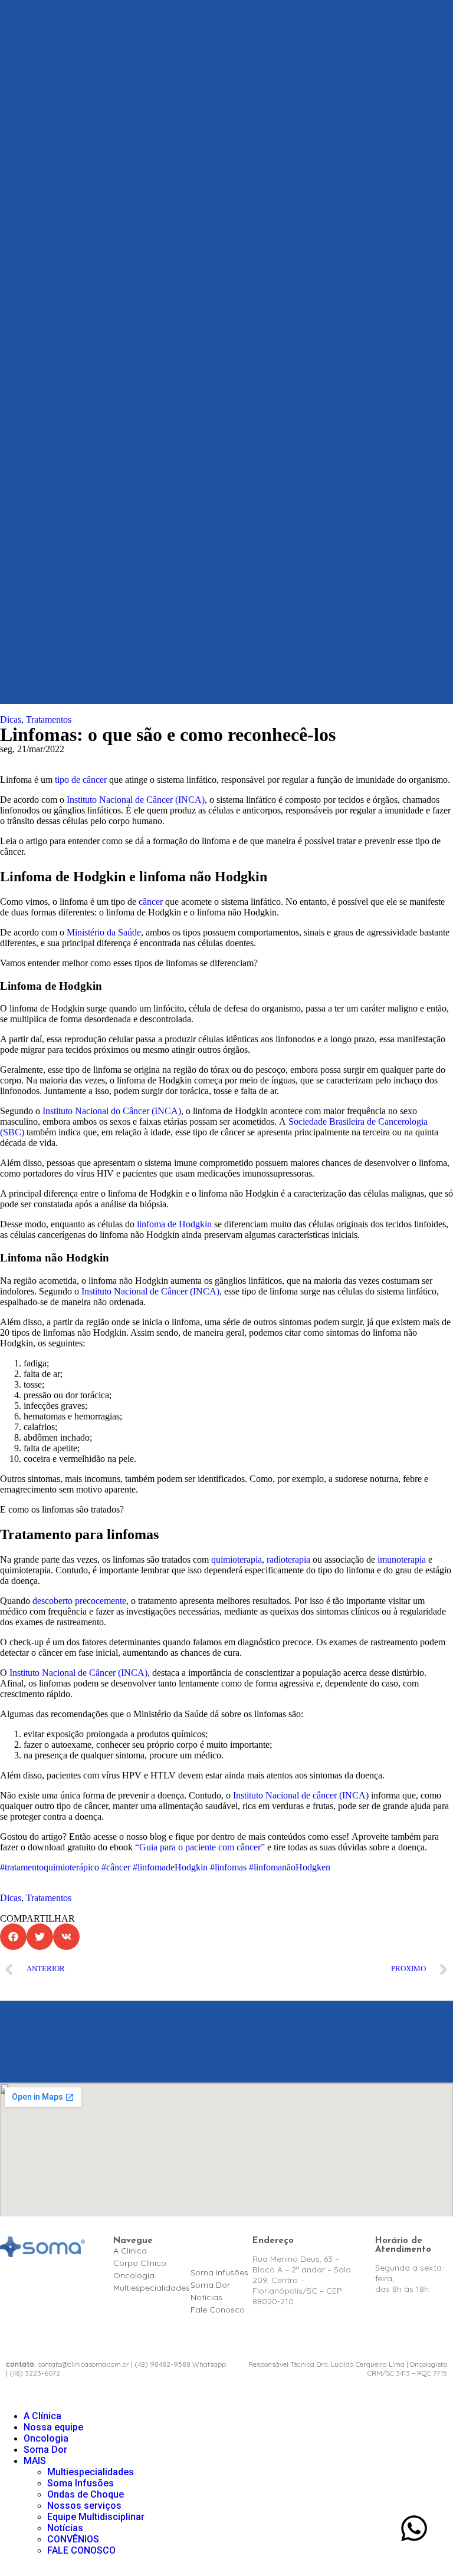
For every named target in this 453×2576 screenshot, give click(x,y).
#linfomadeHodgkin (170, 1867)
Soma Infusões (81, 2483)
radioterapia (288, 1559)
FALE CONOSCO (81, 2550)
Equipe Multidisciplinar (96, 2517)
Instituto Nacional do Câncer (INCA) (112, 1111)
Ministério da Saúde (104, 932)
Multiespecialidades (91, 2472)
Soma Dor (45, 2450)
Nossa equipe (53, 2427)
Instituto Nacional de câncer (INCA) (301, 1795)
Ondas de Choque (86, 2494)
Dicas (11, 719)
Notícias (65, 2528)
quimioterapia (237, 1559)
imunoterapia (402, 1559)
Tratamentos (49, 719)
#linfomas (228, 1867)
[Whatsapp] (414, 2528)
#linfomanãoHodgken (290, 1867)
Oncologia (46, 2438)
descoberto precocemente (79, 1601)
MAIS (35, 2461)
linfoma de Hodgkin (174, 1224)
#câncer (116, 1867)
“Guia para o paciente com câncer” (200, 1847)
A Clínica (42, 2416)
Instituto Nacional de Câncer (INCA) (136, 800)
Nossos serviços (84, 2506)
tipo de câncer (81, 780)
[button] (13, 1937)
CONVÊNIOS (73, 2539)
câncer (151, 902)
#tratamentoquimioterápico (50, 1867)
